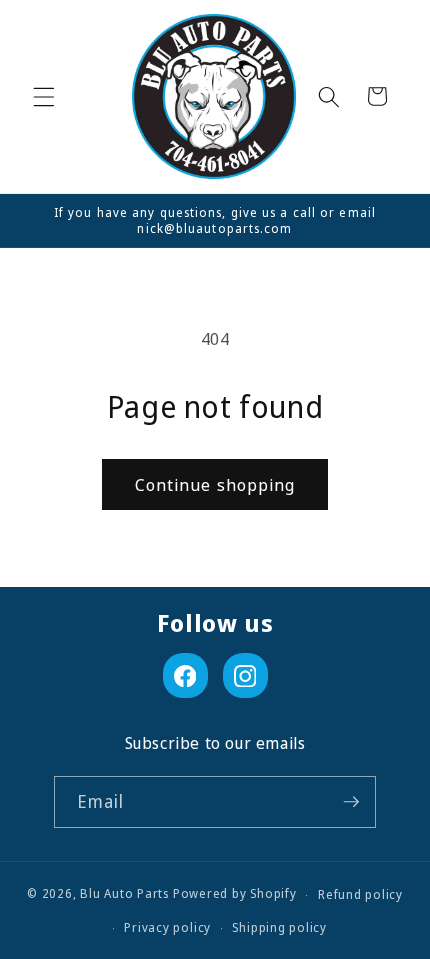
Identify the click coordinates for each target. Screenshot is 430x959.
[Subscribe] (351, 802)
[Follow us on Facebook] (185, 675)
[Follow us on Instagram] (245, 675)
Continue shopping (215, 484)
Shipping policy (279, 927)
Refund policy (360, 894)
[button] (44, 96)
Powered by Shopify (235, 894)
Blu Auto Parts (124, 894)
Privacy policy (167, 927)
